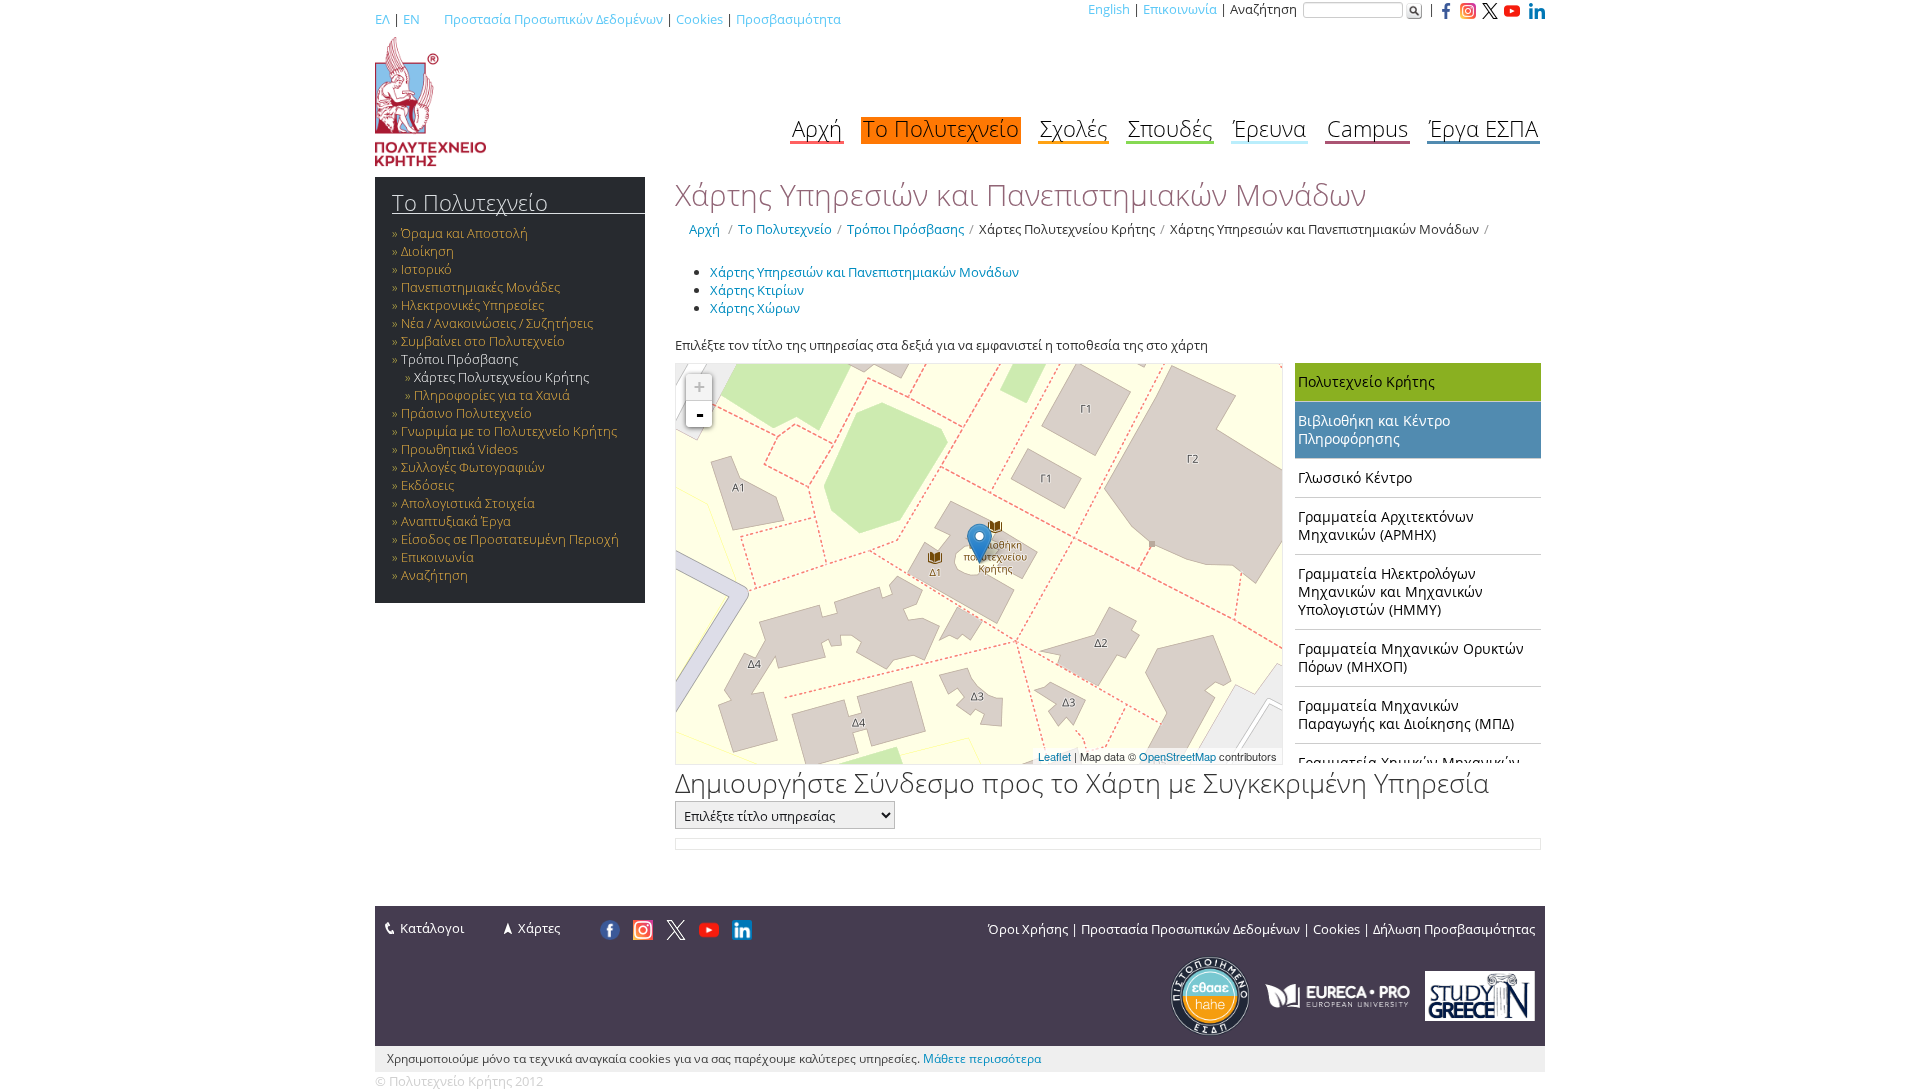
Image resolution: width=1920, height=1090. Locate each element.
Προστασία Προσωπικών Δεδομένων (553, 19)
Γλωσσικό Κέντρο (1355, 477)
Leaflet (1054, 756)
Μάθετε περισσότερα (982, 1058)
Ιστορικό (426, 269)
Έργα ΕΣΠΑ (1483, 128)
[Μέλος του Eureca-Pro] (1337, 994)
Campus (1367, 128)
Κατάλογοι (432, 928)
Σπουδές (1170, 128)
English (1109, 9)
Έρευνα (1269, 128)
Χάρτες (539, 928)
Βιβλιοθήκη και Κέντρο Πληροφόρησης (1374, 429)
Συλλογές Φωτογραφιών (473, 467)
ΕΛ (382, 19)
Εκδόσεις (427, 485)
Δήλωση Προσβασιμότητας (1454, 929)
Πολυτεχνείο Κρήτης (1366, 381)
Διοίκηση (427, 251)
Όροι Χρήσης (1028, 929)
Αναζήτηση (434, 575)
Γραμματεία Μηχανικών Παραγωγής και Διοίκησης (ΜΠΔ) (1406, 714)
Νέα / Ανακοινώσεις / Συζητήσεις (497, 323)
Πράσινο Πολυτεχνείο (466, 413)
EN (411, 19)
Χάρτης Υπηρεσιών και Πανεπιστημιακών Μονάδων (1324, 229)
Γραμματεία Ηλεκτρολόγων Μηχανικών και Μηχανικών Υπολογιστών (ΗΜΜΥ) (1390, 591)
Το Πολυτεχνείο (941, 128)
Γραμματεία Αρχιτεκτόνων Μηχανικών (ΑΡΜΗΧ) (1386, 525)
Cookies (699, 19)
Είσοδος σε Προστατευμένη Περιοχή (510, 539)
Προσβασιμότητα (788, 19)
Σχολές (1073, 128)
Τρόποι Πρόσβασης (459, 359)
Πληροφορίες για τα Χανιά (492, 395)
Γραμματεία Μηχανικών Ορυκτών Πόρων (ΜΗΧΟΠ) (1411, 657)
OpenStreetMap (1177, 756)
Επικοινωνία (1180, 9)
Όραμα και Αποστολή (464, 233)
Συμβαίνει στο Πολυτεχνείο (483, 341)
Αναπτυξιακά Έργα (456, 521)
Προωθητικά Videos (459, 449)
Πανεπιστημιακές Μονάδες (480, 287)
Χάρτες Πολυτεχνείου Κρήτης (501, 377)
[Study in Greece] (1480, 994)
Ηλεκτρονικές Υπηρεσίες (472, 305)
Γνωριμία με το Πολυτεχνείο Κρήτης (509, 431)
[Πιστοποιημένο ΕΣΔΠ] (1210, 994)
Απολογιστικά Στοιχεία (468, 503)
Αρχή (817, 128)
